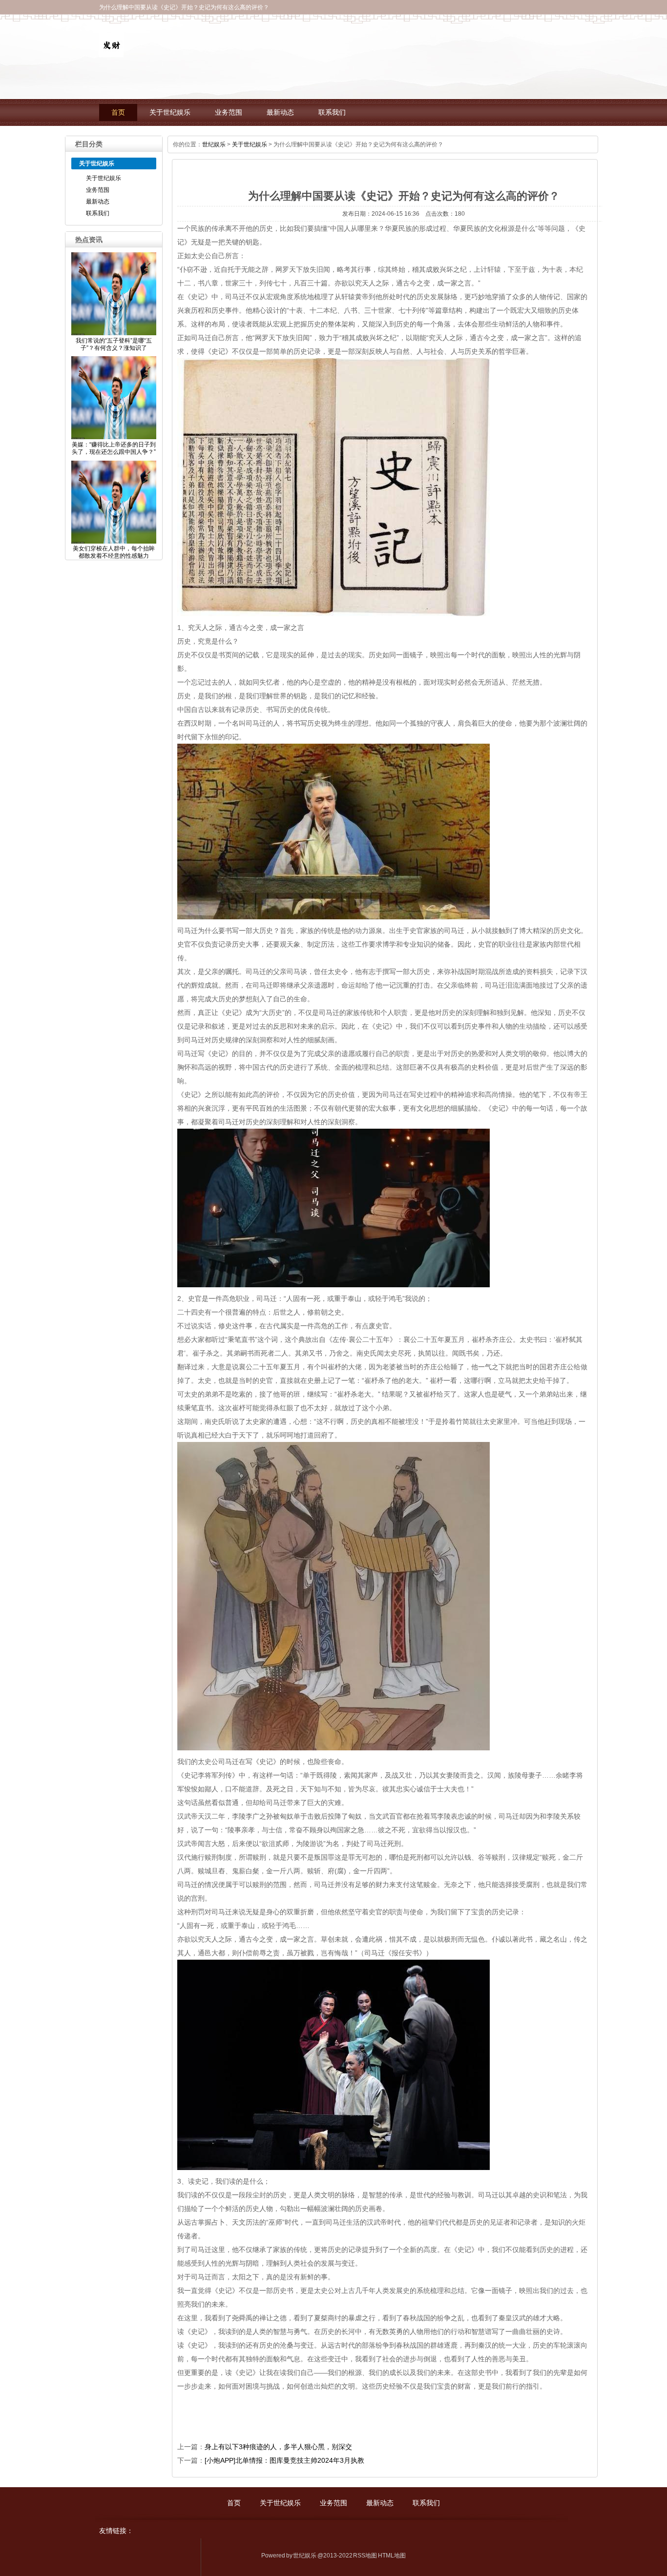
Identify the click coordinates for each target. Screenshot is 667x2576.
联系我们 (332, 112)
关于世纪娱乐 (170, 112)
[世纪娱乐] (111, 52)
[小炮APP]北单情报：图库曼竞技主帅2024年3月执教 (284, 2460)
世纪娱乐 (214, 144)
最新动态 (280, 112)
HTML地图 (392, 2556)
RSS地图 (365, 2556)
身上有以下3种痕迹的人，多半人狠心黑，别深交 (278, 2447)
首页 (118, 112)
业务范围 (229, 112)
